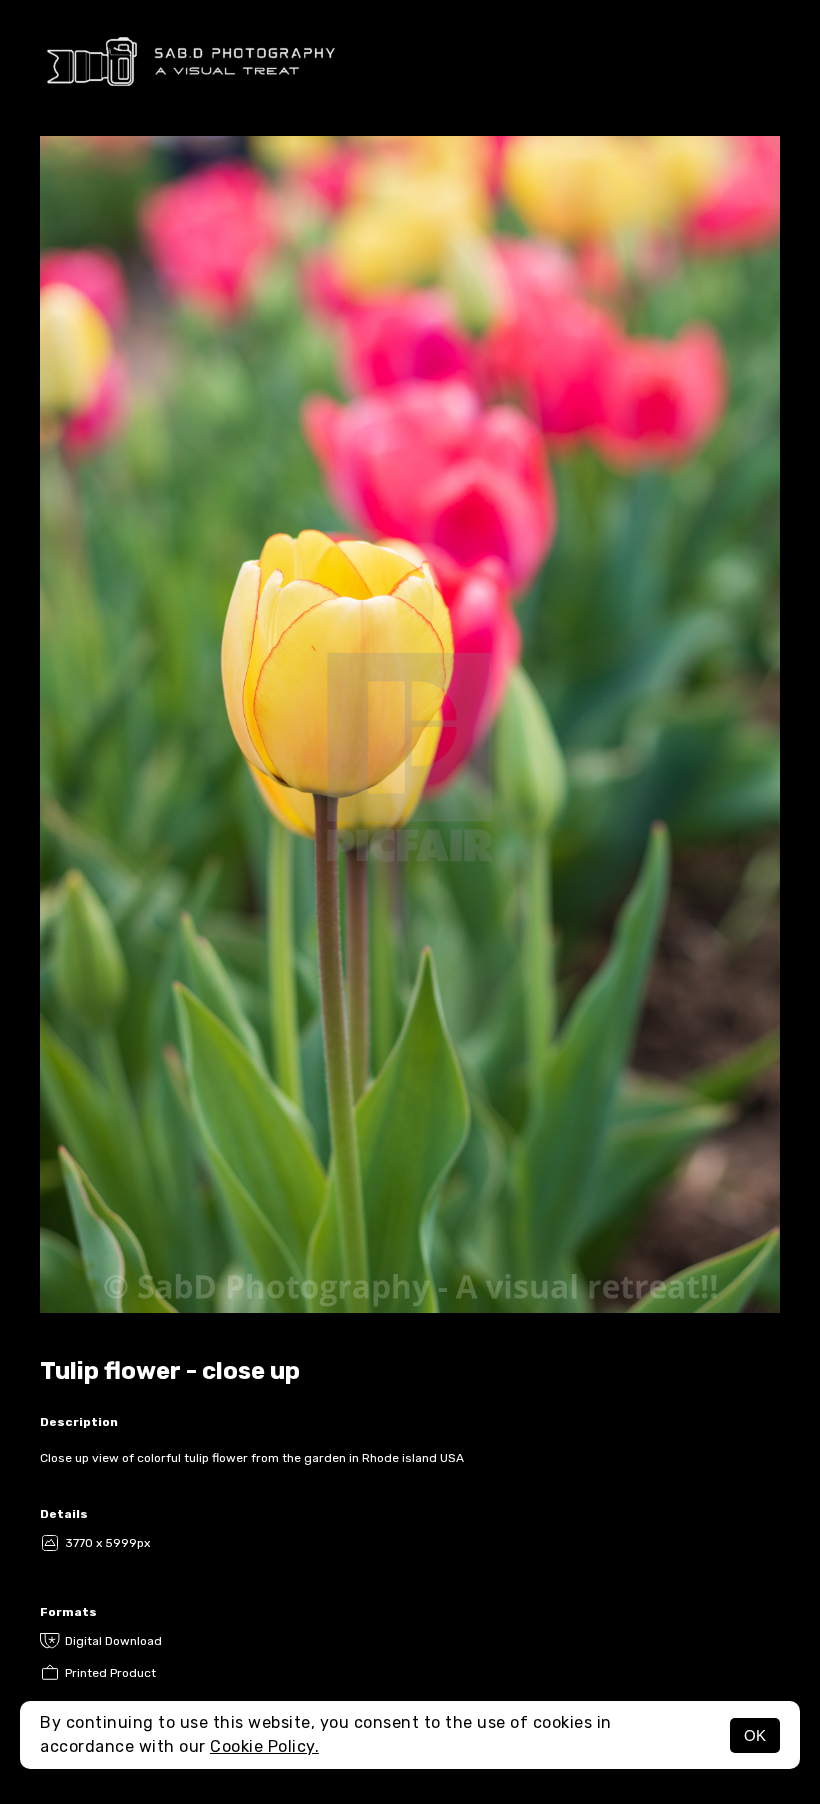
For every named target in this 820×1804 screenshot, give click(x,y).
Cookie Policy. (264, 1746)
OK (755, 1735)
